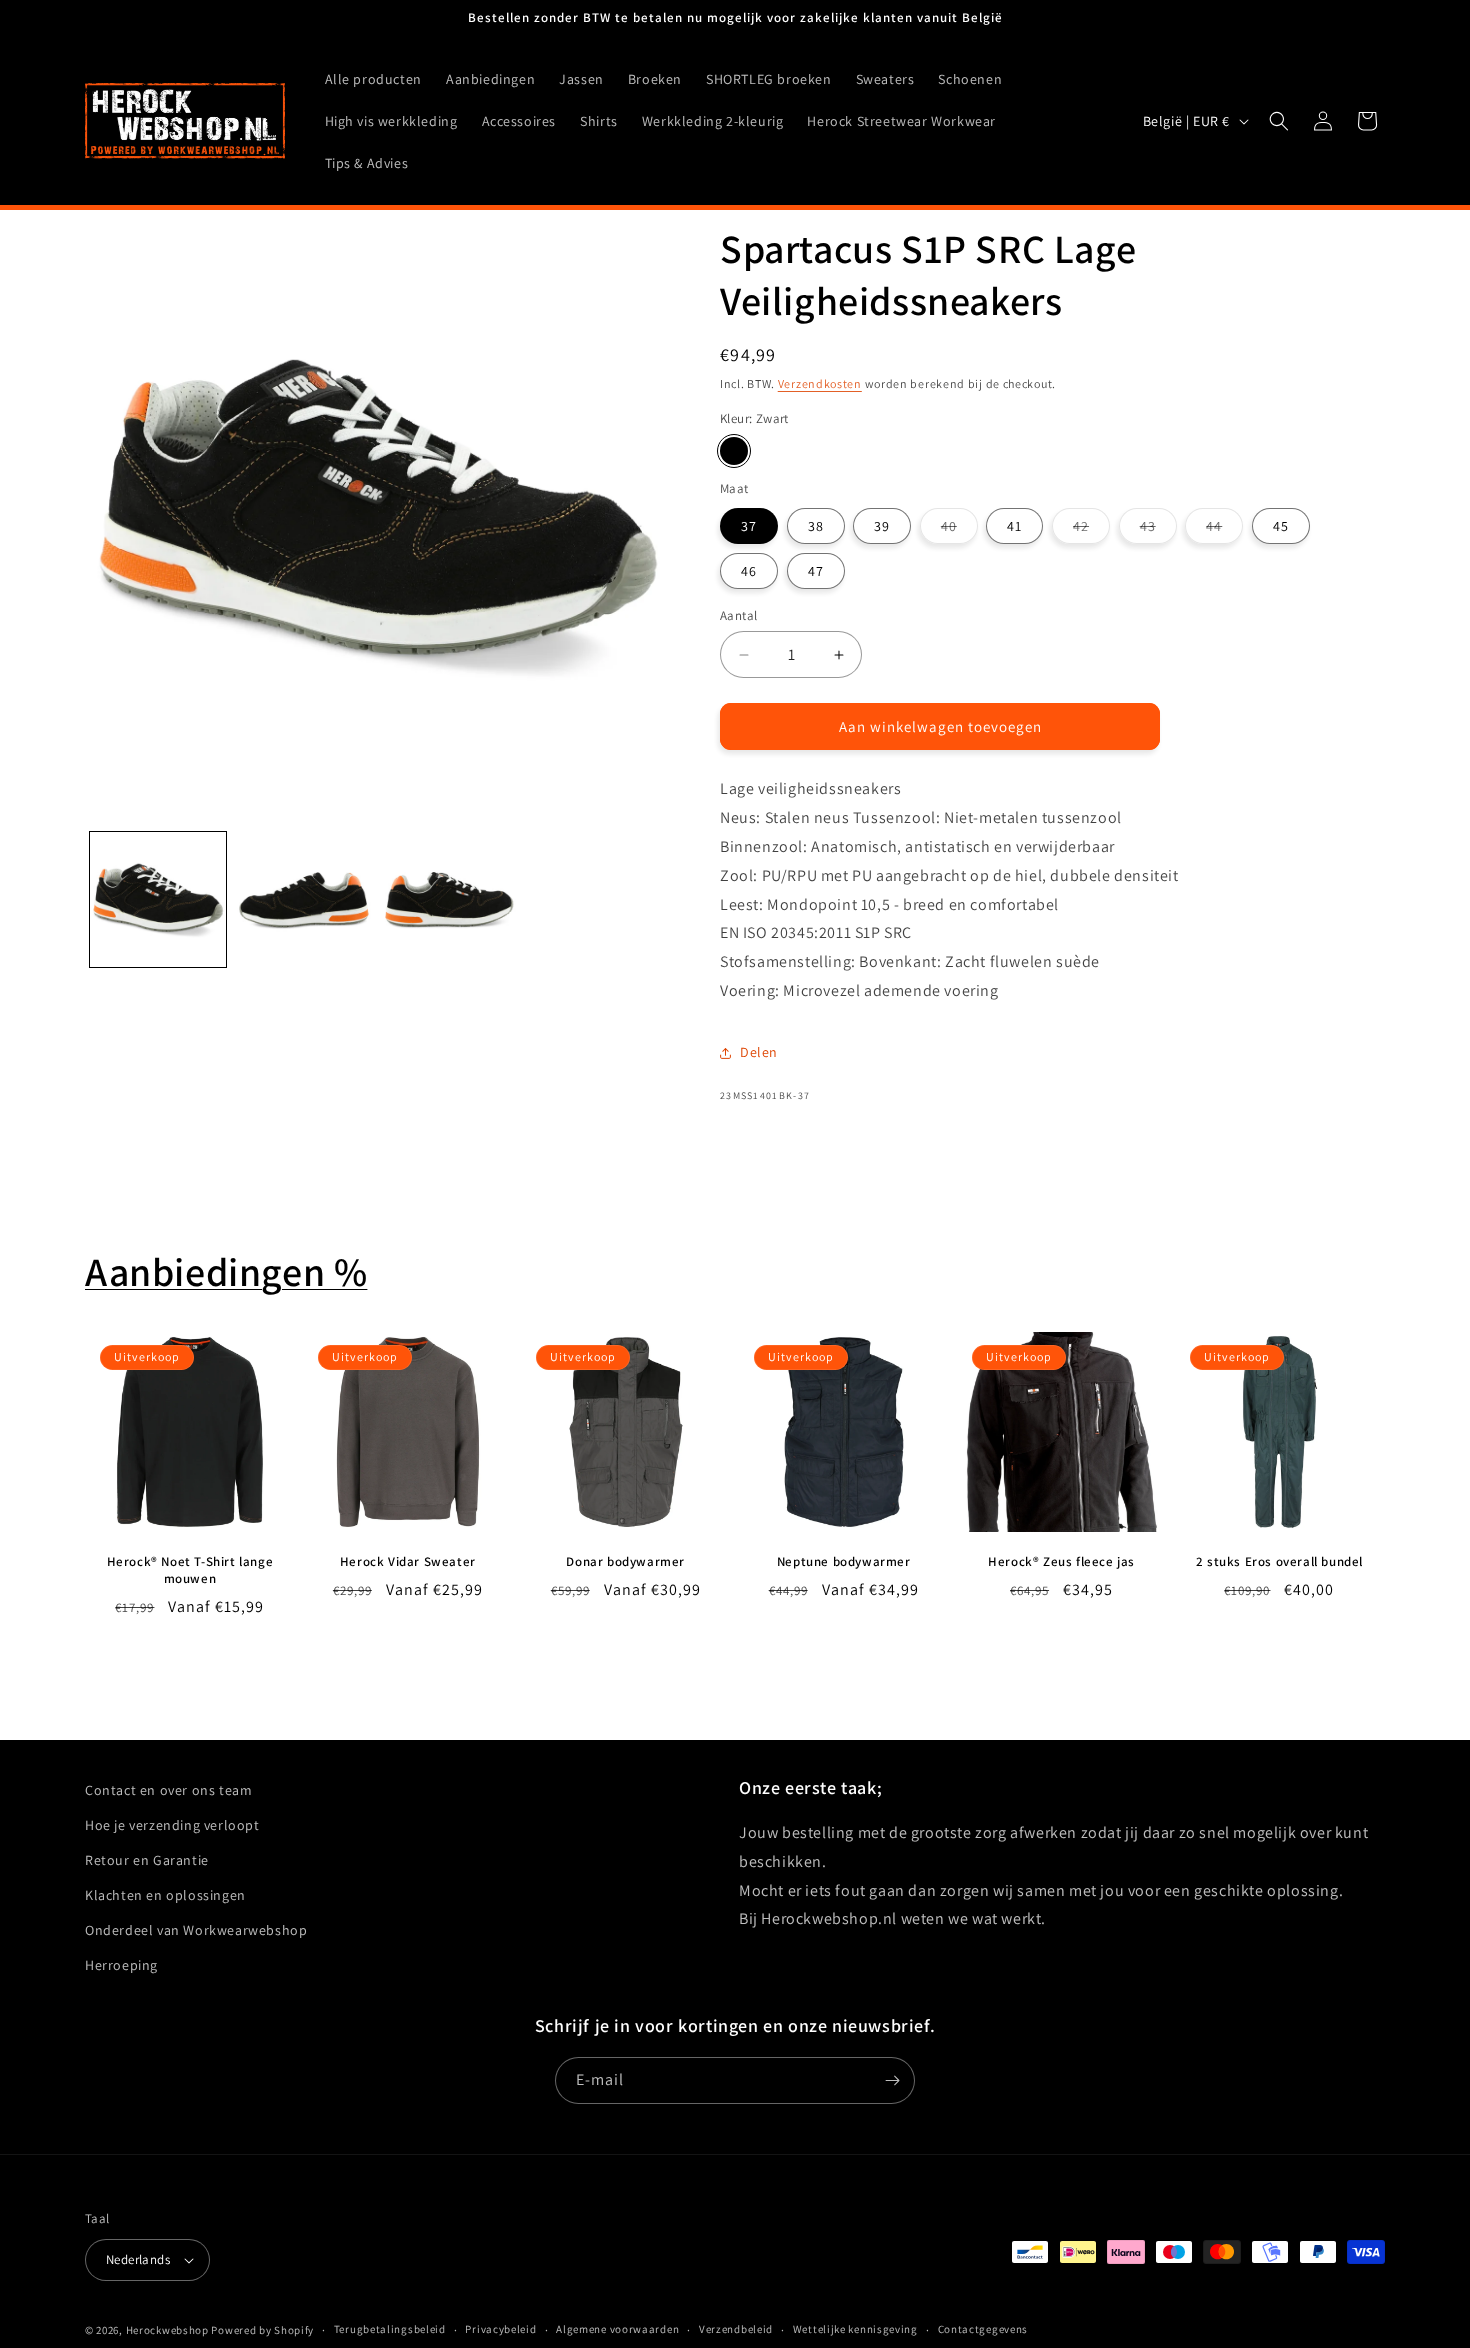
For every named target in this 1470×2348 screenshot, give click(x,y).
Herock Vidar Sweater (408, 1562)
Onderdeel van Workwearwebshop (196, 1930)
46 (749, 571)
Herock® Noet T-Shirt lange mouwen (190, 1570)
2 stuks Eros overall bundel (1279, 1562)
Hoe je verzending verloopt (172, 1825)
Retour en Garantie (147, 1860)
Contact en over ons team (168, 1790)
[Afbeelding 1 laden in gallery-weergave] (158, 900)
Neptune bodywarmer (844, 1562)
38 (816, 526)
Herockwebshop (167, 2330)
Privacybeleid (500, 2329)
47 (816, 571)
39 (882, 526)
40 (959, 530)
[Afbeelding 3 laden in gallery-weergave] (450, 900)
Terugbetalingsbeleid (390, 2329)
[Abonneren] (892, 2080)
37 (749, 526)
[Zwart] (734, 451)
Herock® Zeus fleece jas (1061, 1562)
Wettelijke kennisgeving (855, 2329)
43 (1158, 530)
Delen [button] (759, 1052)
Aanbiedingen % (226, 1271)
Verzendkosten (820, 383)
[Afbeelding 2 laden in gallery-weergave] (304, 900)
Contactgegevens (983, 2329)
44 (1224, 530)
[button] (1279, 121)
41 (1014, 526)
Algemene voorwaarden (617, 2329)
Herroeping (121, 1966)
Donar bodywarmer (625, 1562)
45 (1281, 526)
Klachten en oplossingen (165, 1895)
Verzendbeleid (736, 2329)
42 (1091, 530)
